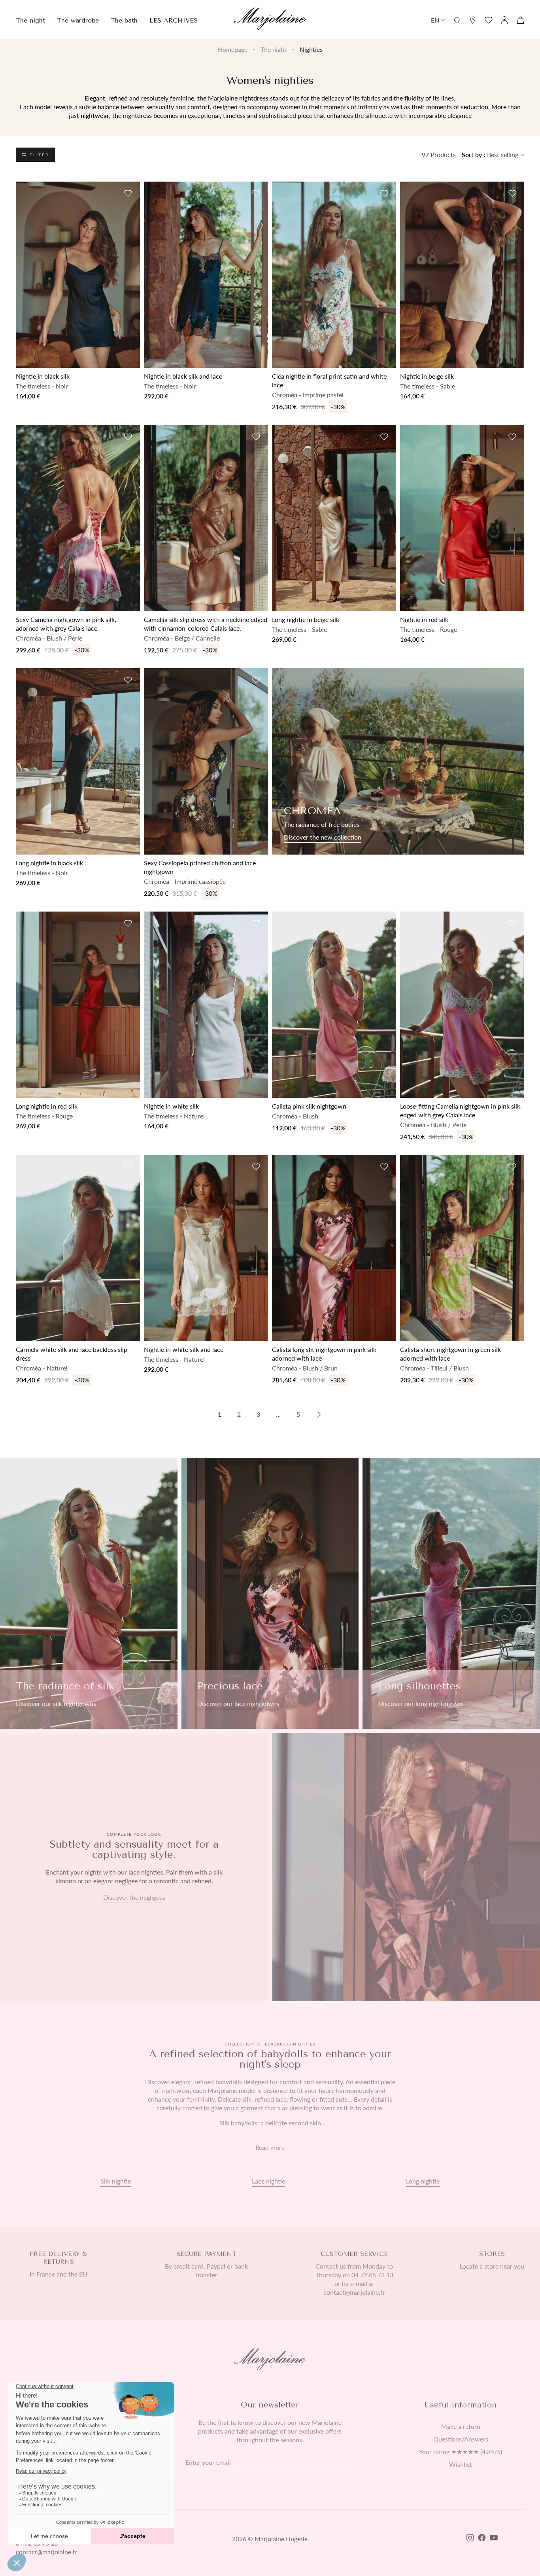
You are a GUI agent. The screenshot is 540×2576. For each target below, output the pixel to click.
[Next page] (319, 1414)
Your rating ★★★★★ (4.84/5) (461, 2452)
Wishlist (461, 2464)
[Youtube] (494, 2539)
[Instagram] (470, 2539)
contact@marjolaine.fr (47, 2552)
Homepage (233, 49)
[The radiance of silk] (89, 1594)
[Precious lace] (270, 1594)
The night (274, 49)
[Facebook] (482, 2539)
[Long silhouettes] (451, 1594)
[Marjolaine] (270, 20)
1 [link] (220, 1414)
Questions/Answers (461, 2439)
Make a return (461, 2426)
